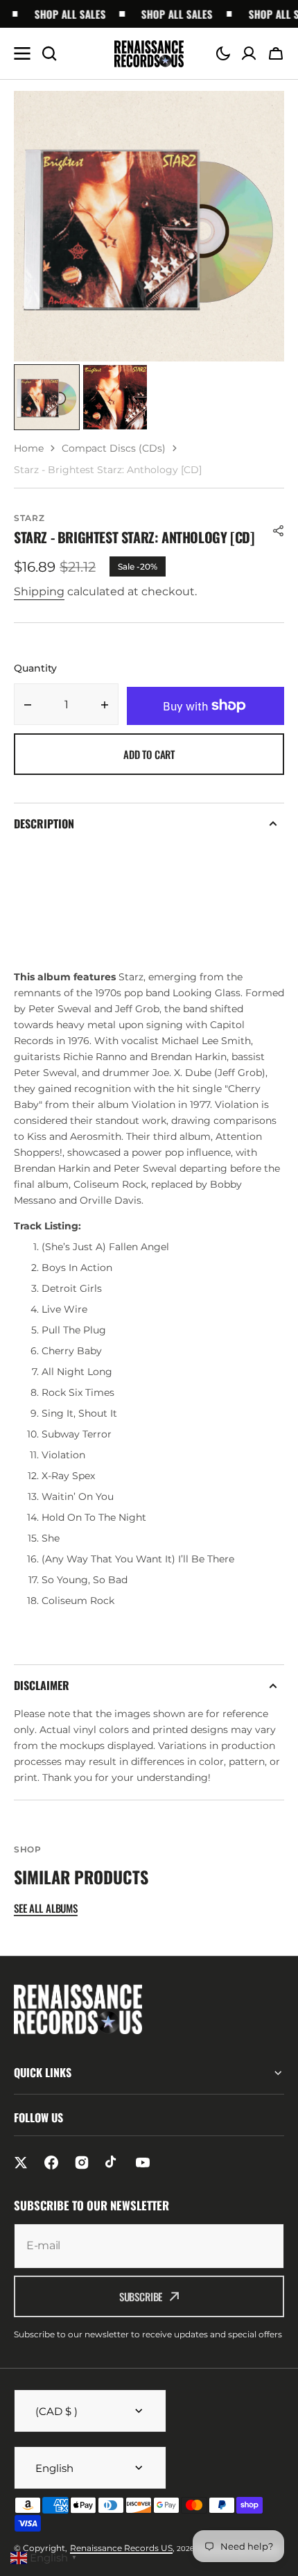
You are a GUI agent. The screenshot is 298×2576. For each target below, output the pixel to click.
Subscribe (141, 2296)
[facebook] (51, 2163)
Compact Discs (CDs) (114, 448)
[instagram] (82, 2163)
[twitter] (21, 2163)
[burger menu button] (22, 53)
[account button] (249, 53)
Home (29, 448)
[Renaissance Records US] (149, 54)
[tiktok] (112, 2163)
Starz (29, 518)
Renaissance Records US (121, 2548)
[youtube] (143, 2163)
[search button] (49, 53)
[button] (223, 53)
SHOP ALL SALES (60, 14)
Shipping (39, 591)
